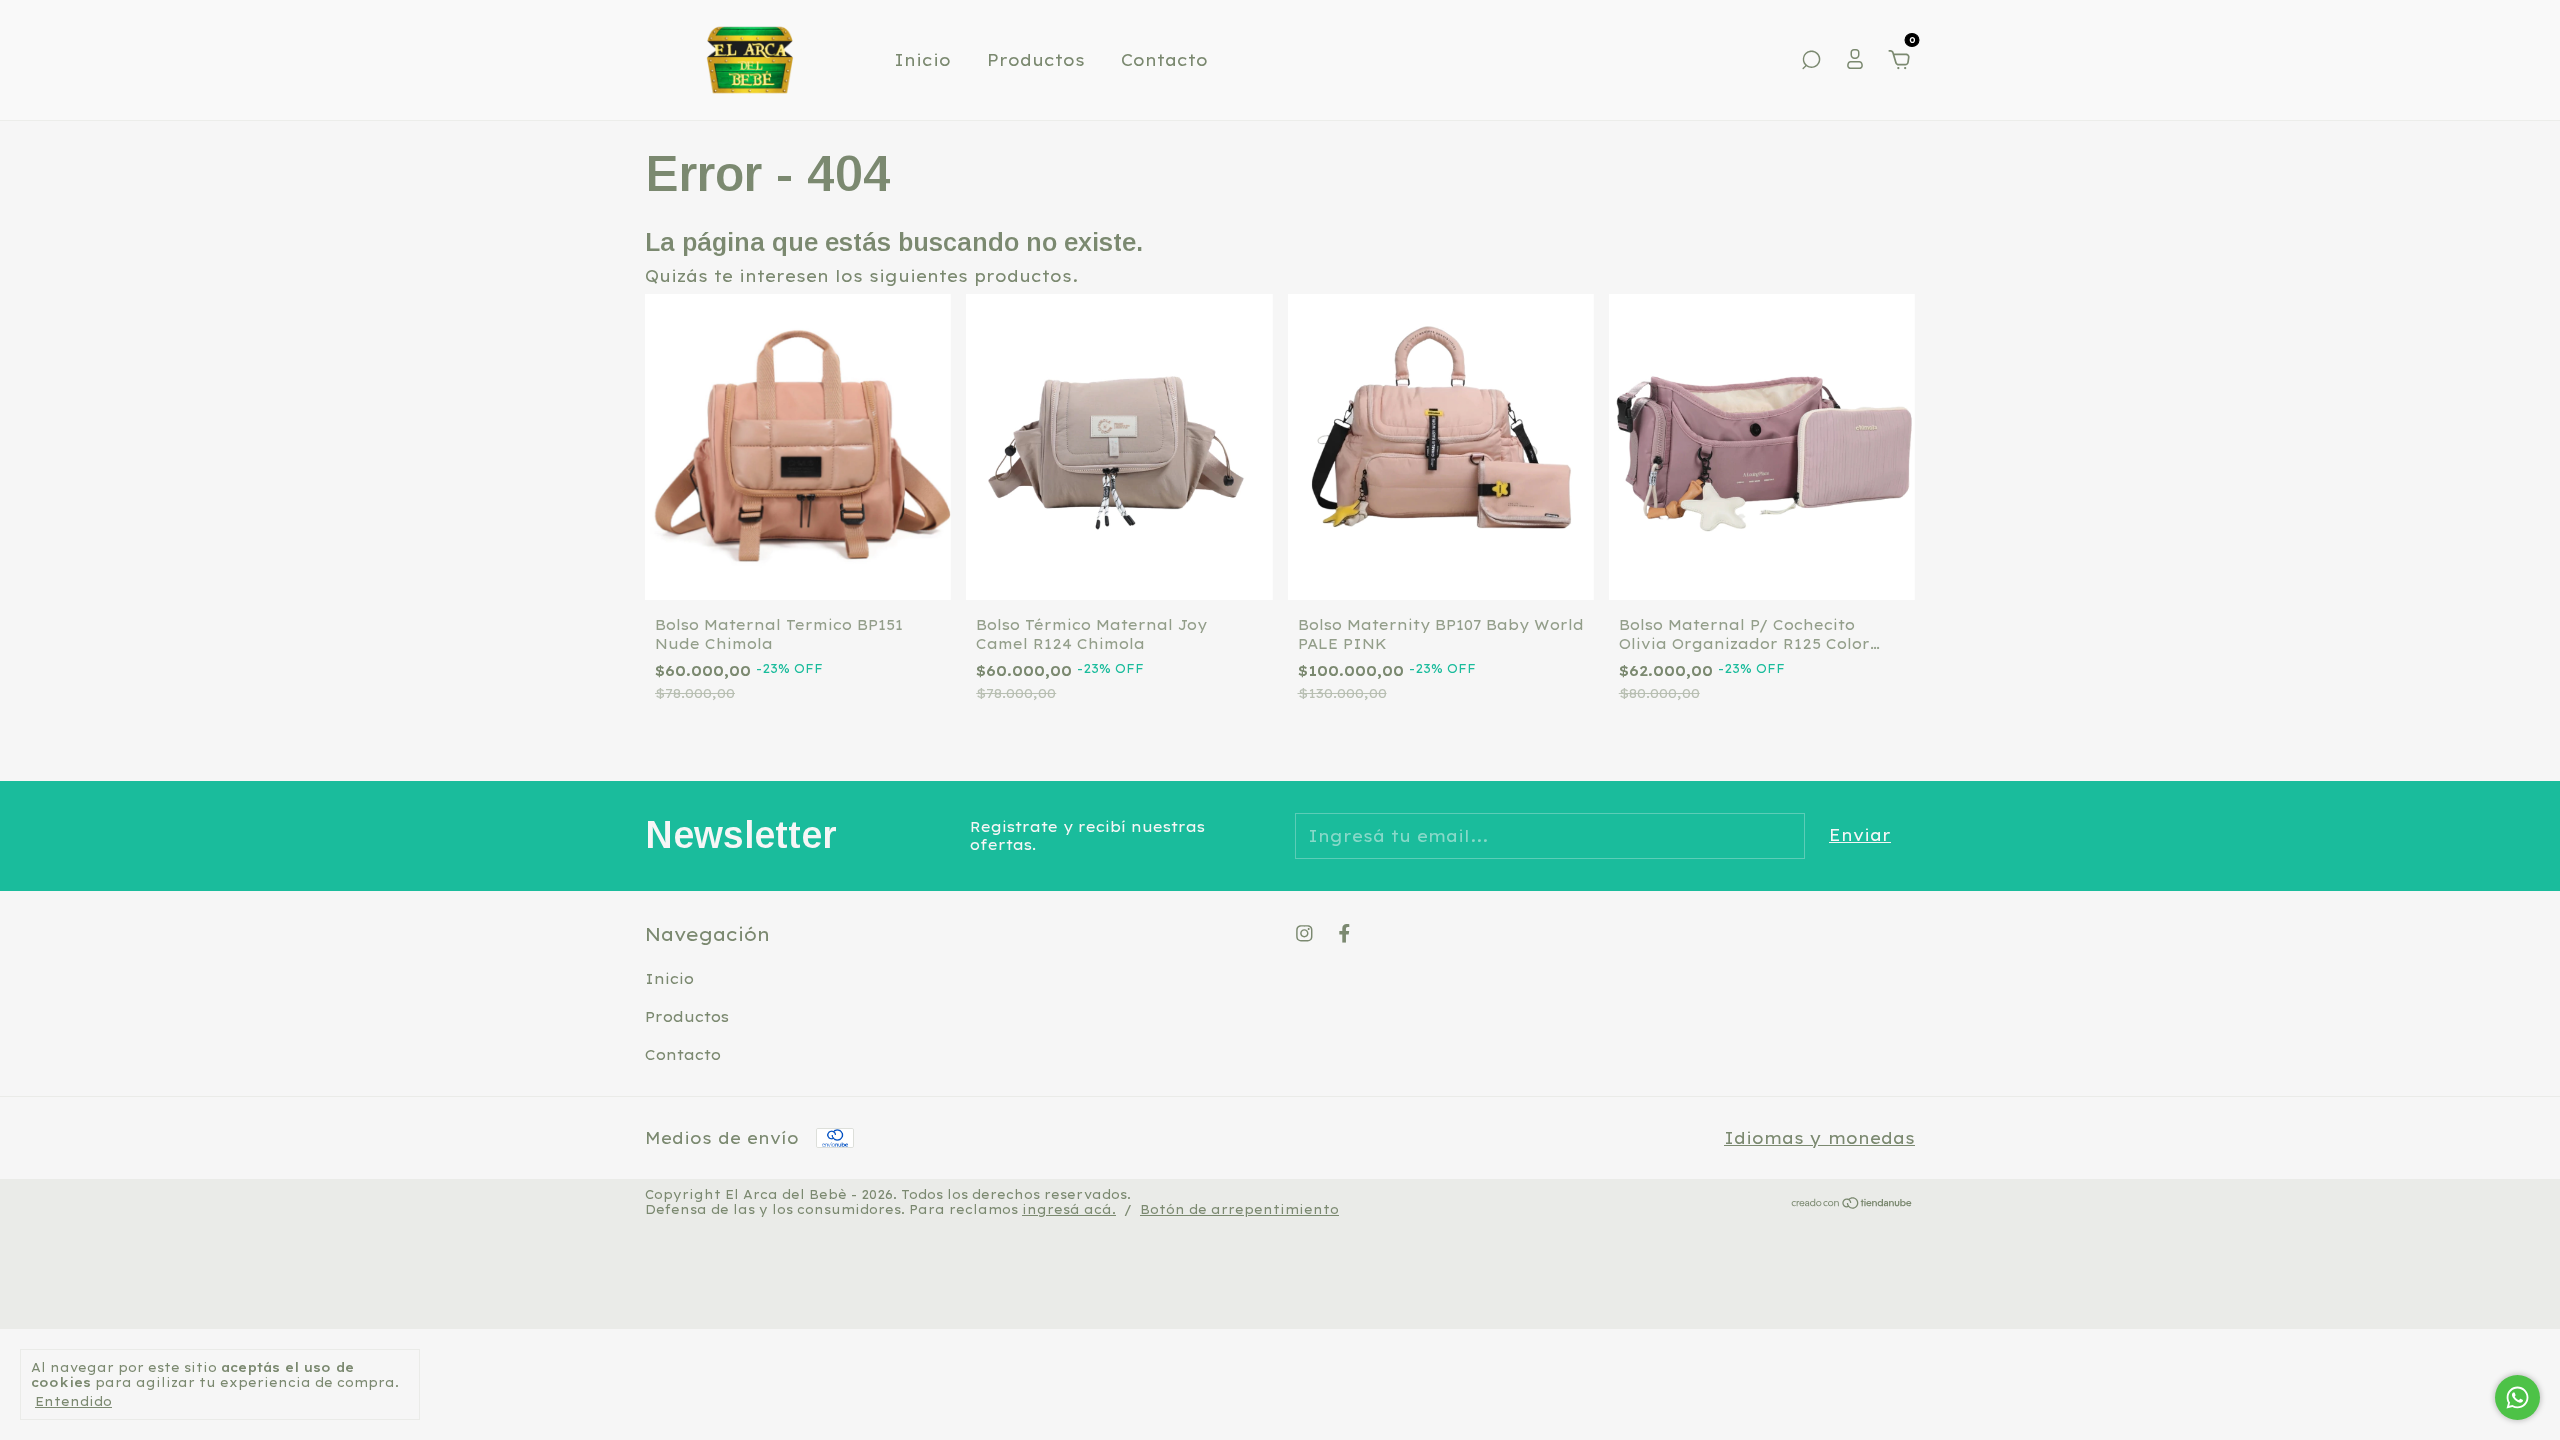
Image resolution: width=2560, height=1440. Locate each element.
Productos (1036, 60)
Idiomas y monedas (1819, 1138)
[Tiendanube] (1852, 1204)
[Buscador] (1811, 61)
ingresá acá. (1069, 1209)
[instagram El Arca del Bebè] (1304, 933)
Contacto (1164, 60)
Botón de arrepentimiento (1239, 1209)
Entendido (73, 1401)
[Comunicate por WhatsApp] (2517, 1397)
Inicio (922, 60)
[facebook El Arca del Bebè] (1344, 933)
